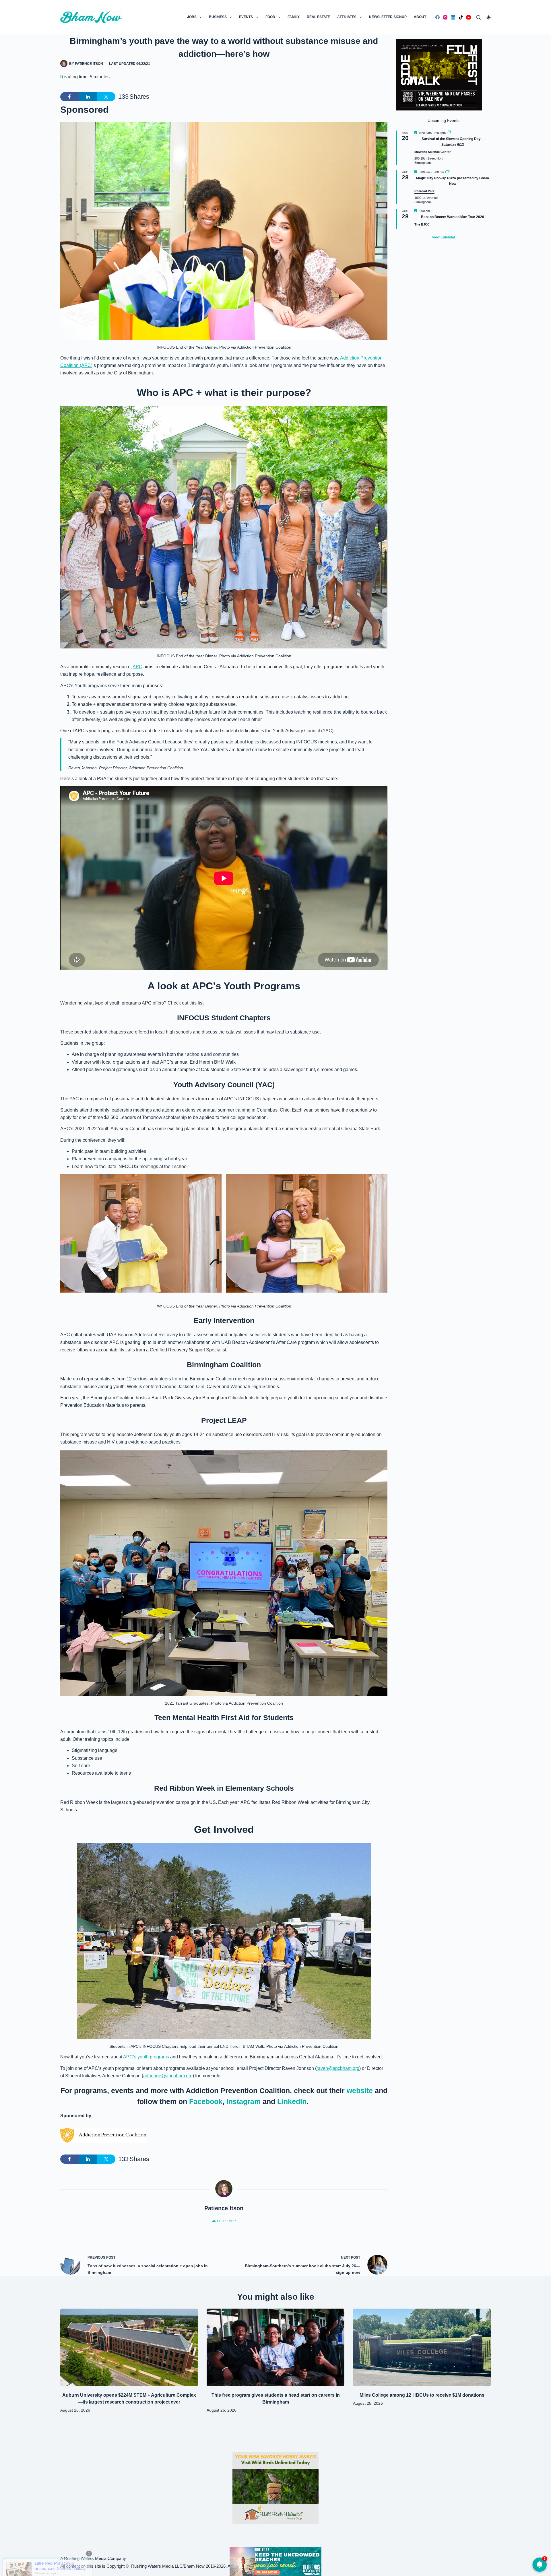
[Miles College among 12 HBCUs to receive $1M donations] (422, 2347)
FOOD (270, 17)
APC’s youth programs (146, 2057)
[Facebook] (437, 17)
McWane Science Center (432, 152)
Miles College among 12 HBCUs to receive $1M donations (422, 2395)
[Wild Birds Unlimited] (275, 2488)
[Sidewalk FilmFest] (439, 74)
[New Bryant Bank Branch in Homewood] (275, 2561)
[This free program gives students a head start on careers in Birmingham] (275, 2347)
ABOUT (420, 17)
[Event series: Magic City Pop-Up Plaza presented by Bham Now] (447, 172)
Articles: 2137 (224, 2221)
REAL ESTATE (318, 17)
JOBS (192, 17)
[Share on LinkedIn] (88, 97)
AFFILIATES (347, 17)
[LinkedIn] (453, 17)
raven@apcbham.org (338, 2068)
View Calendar (444, 237)
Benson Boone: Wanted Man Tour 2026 (453, 217)
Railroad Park (424, 191)
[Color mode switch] (489, 17)
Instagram (244, 2101)
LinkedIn (292, 2101)
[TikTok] (461, 17)
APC (137, 667)
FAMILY (294, 17)
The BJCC (422, 224)
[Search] (479, 17)
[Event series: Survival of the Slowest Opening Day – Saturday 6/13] (449, 133)
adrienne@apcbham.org (168, 2076)
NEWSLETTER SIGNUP (388, 17)
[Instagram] (445, 17)
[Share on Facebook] (69, 97)
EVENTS (246, 17)
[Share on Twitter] (106, 97)
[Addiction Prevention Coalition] (103, 2135)
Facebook (206, 2101)
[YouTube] (468, 17)
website (360, 2091)
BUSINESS (218, 17)
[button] (141, 1233)
